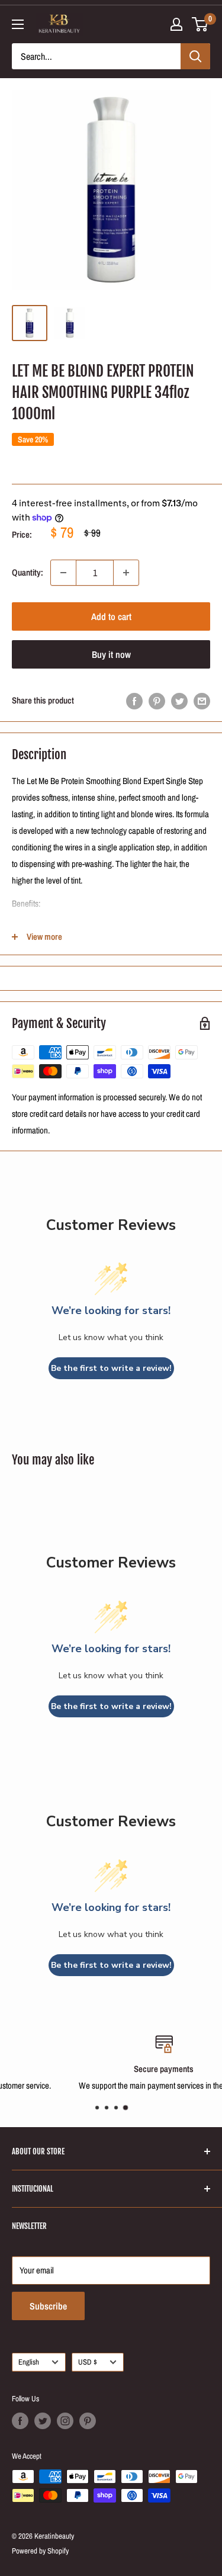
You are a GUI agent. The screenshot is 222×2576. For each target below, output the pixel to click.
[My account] (176, 24)
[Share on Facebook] (134, 701)
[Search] (195, 56)
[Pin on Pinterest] (157, 701)
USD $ (88, 2362)
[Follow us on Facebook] (20, 2421)
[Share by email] (202, 701)
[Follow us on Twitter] (43, 2421)
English (29, 2362)
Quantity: (28, 572)
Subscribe (48, 2306)
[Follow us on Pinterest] (88, 2421)
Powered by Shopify (40, 2551)
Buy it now (111, 654)
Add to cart (111, 616)
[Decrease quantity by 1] (63, 573)
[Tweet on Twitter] (179, 701)
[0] (200, 24)
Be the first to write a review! (111, 1368)
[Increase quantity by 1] (126, 573)
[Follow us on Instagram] (65, 2421)
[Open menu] (18, 24)
